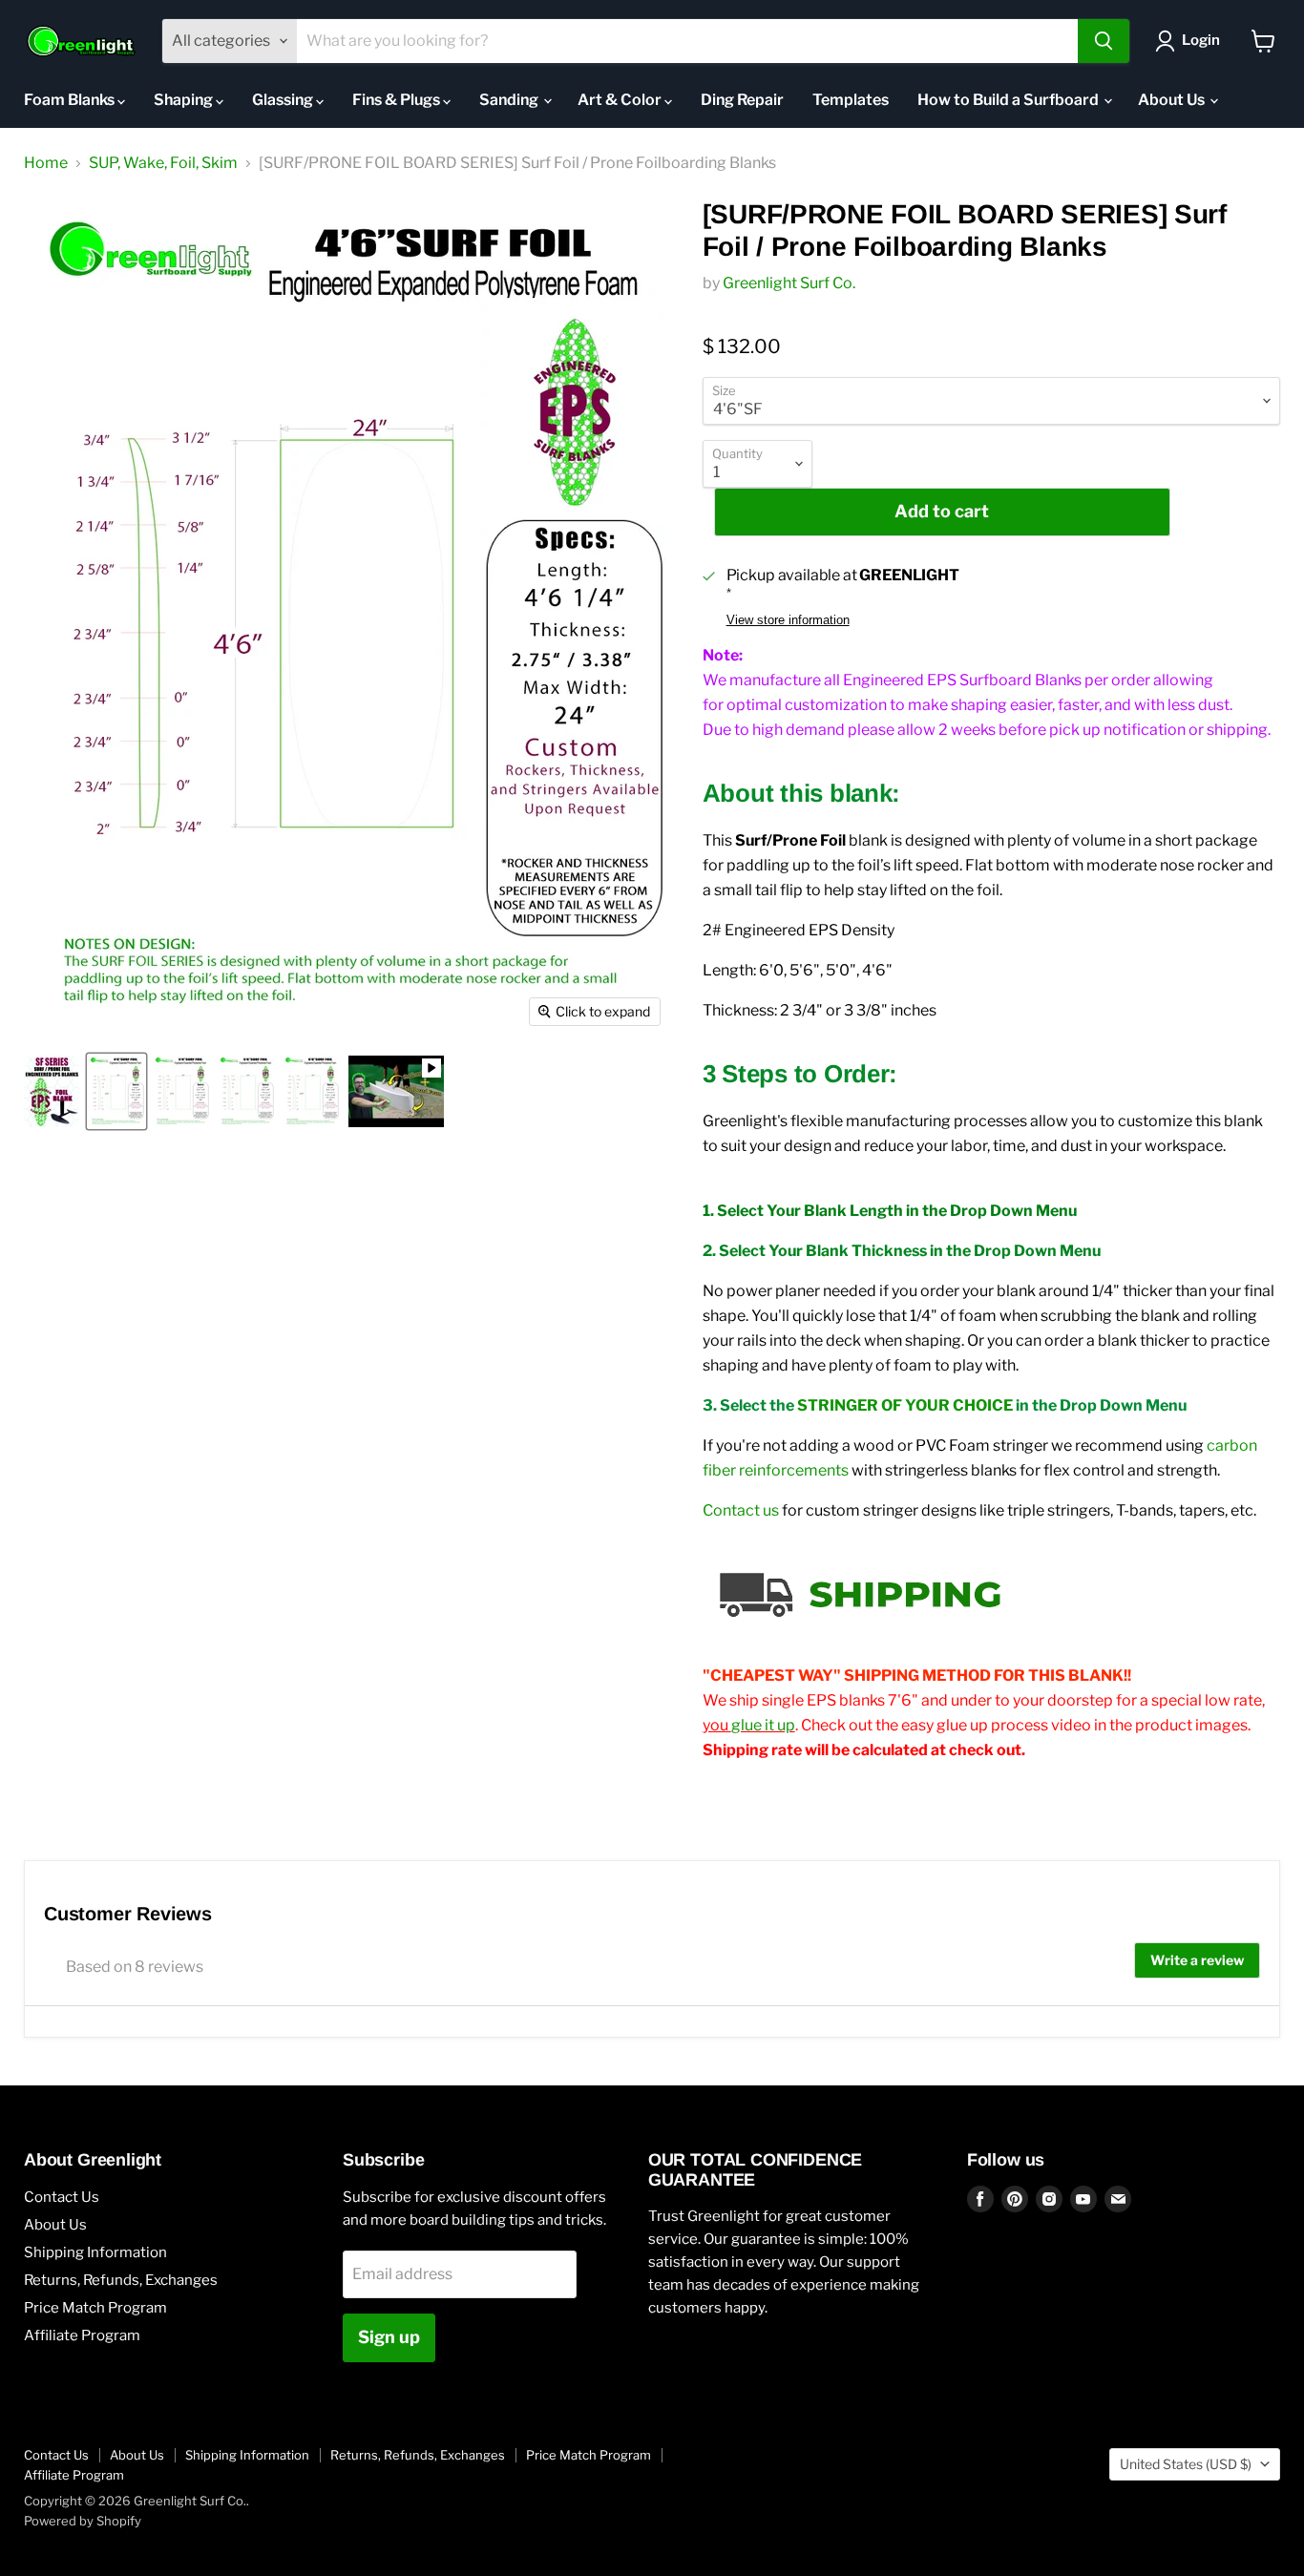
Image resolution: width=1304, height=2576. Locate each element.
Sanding (510, 100)
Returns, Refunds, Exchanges (121, 2280)
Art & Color (621, 100)
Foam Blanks (71, 100)
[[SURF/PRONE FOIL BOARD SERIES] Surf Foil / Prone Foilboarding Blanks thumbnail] (52, 1091)
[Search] (1104, 41)
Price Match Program (95, 2308)
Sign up (389, 2337)
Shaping (185, 100)
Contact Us (62, 2197)
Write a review (1197, 1960)
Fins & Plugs (398, 100)
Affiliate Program (82, 2335)
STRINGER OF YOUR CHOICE (905, 1405)
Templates (851, 100)
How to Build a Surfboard (1010, 100)
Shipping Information (95, 2252)
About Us (1173, 100)
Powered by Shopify (83, 2521)
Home (46, 163)
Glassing (284, 100)
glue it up (763, 1725)
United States (1186, 2464)
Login (1201, 40)
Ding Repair (742, 100)
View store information (788, 620)
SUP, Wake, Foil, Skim (163, 163)
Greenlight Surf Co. (789, 283)
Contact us (741, 1510)
